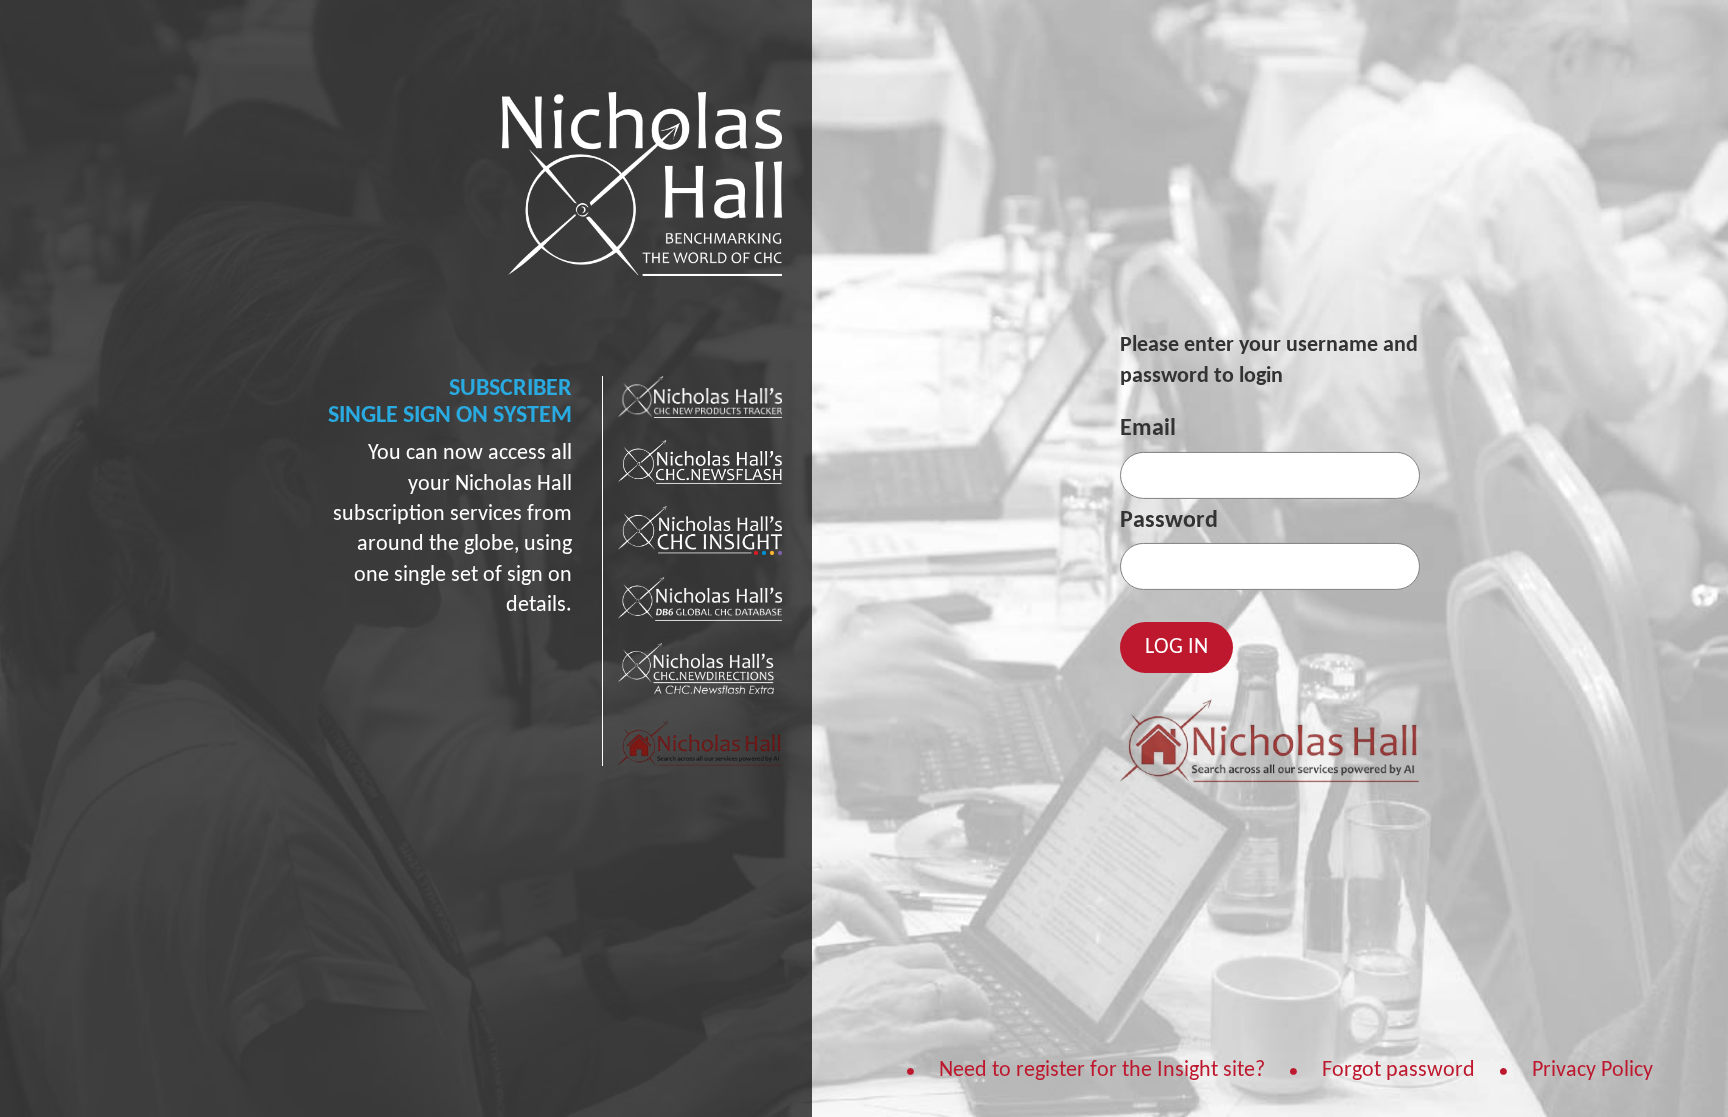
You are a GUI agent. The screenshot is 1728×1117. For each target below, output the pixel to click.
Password (1169, 521)
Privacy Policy (1592, 1071)
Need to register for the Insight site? (1102, 1071)
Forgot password (1398, 1071)
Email (1148, 429)
